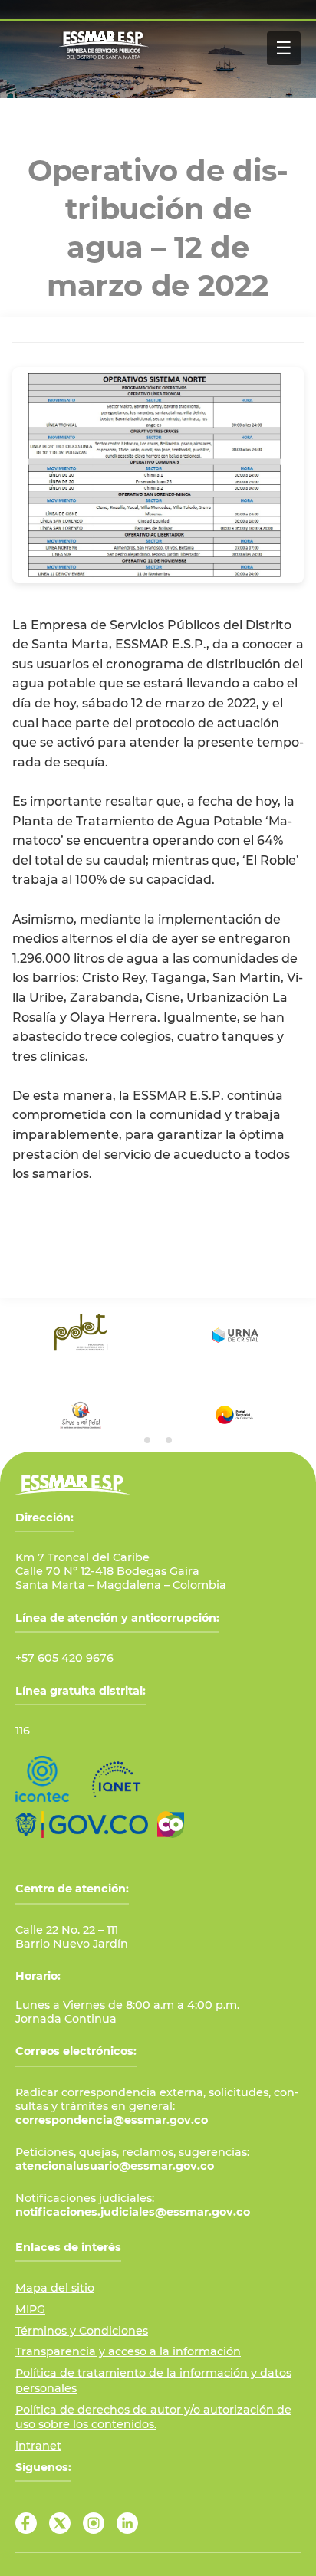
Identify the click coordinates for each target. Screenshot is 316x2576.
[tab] (147, 1440)
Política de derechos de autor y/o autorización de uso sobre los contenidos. (153, 2417)
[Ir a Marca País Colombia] (171, 1825)
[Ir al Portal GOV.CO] (82, 1825)
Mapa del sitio (55, 2288)
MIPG (30, 2309)
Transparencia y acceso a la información (128, 2351)
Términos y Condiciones (82, 2331)
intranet (38, 2446)
